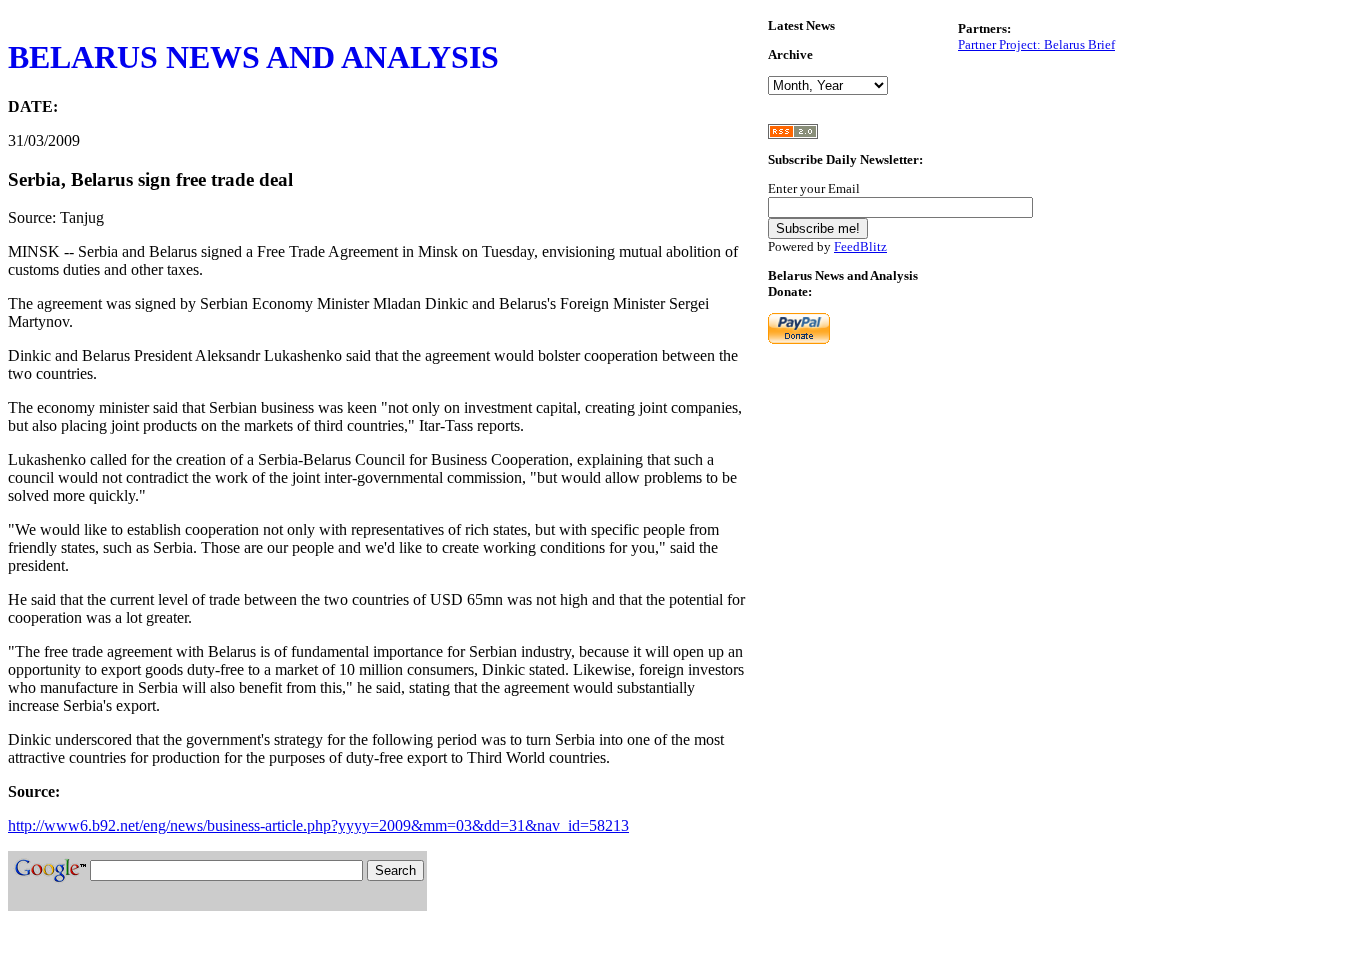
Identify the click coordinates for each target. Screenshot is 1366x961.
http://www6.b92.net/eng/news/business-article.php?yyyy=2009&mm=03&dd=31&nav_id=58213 (318, 825)
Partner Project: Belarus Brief (1036, 44)
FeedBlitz (860, 246)
